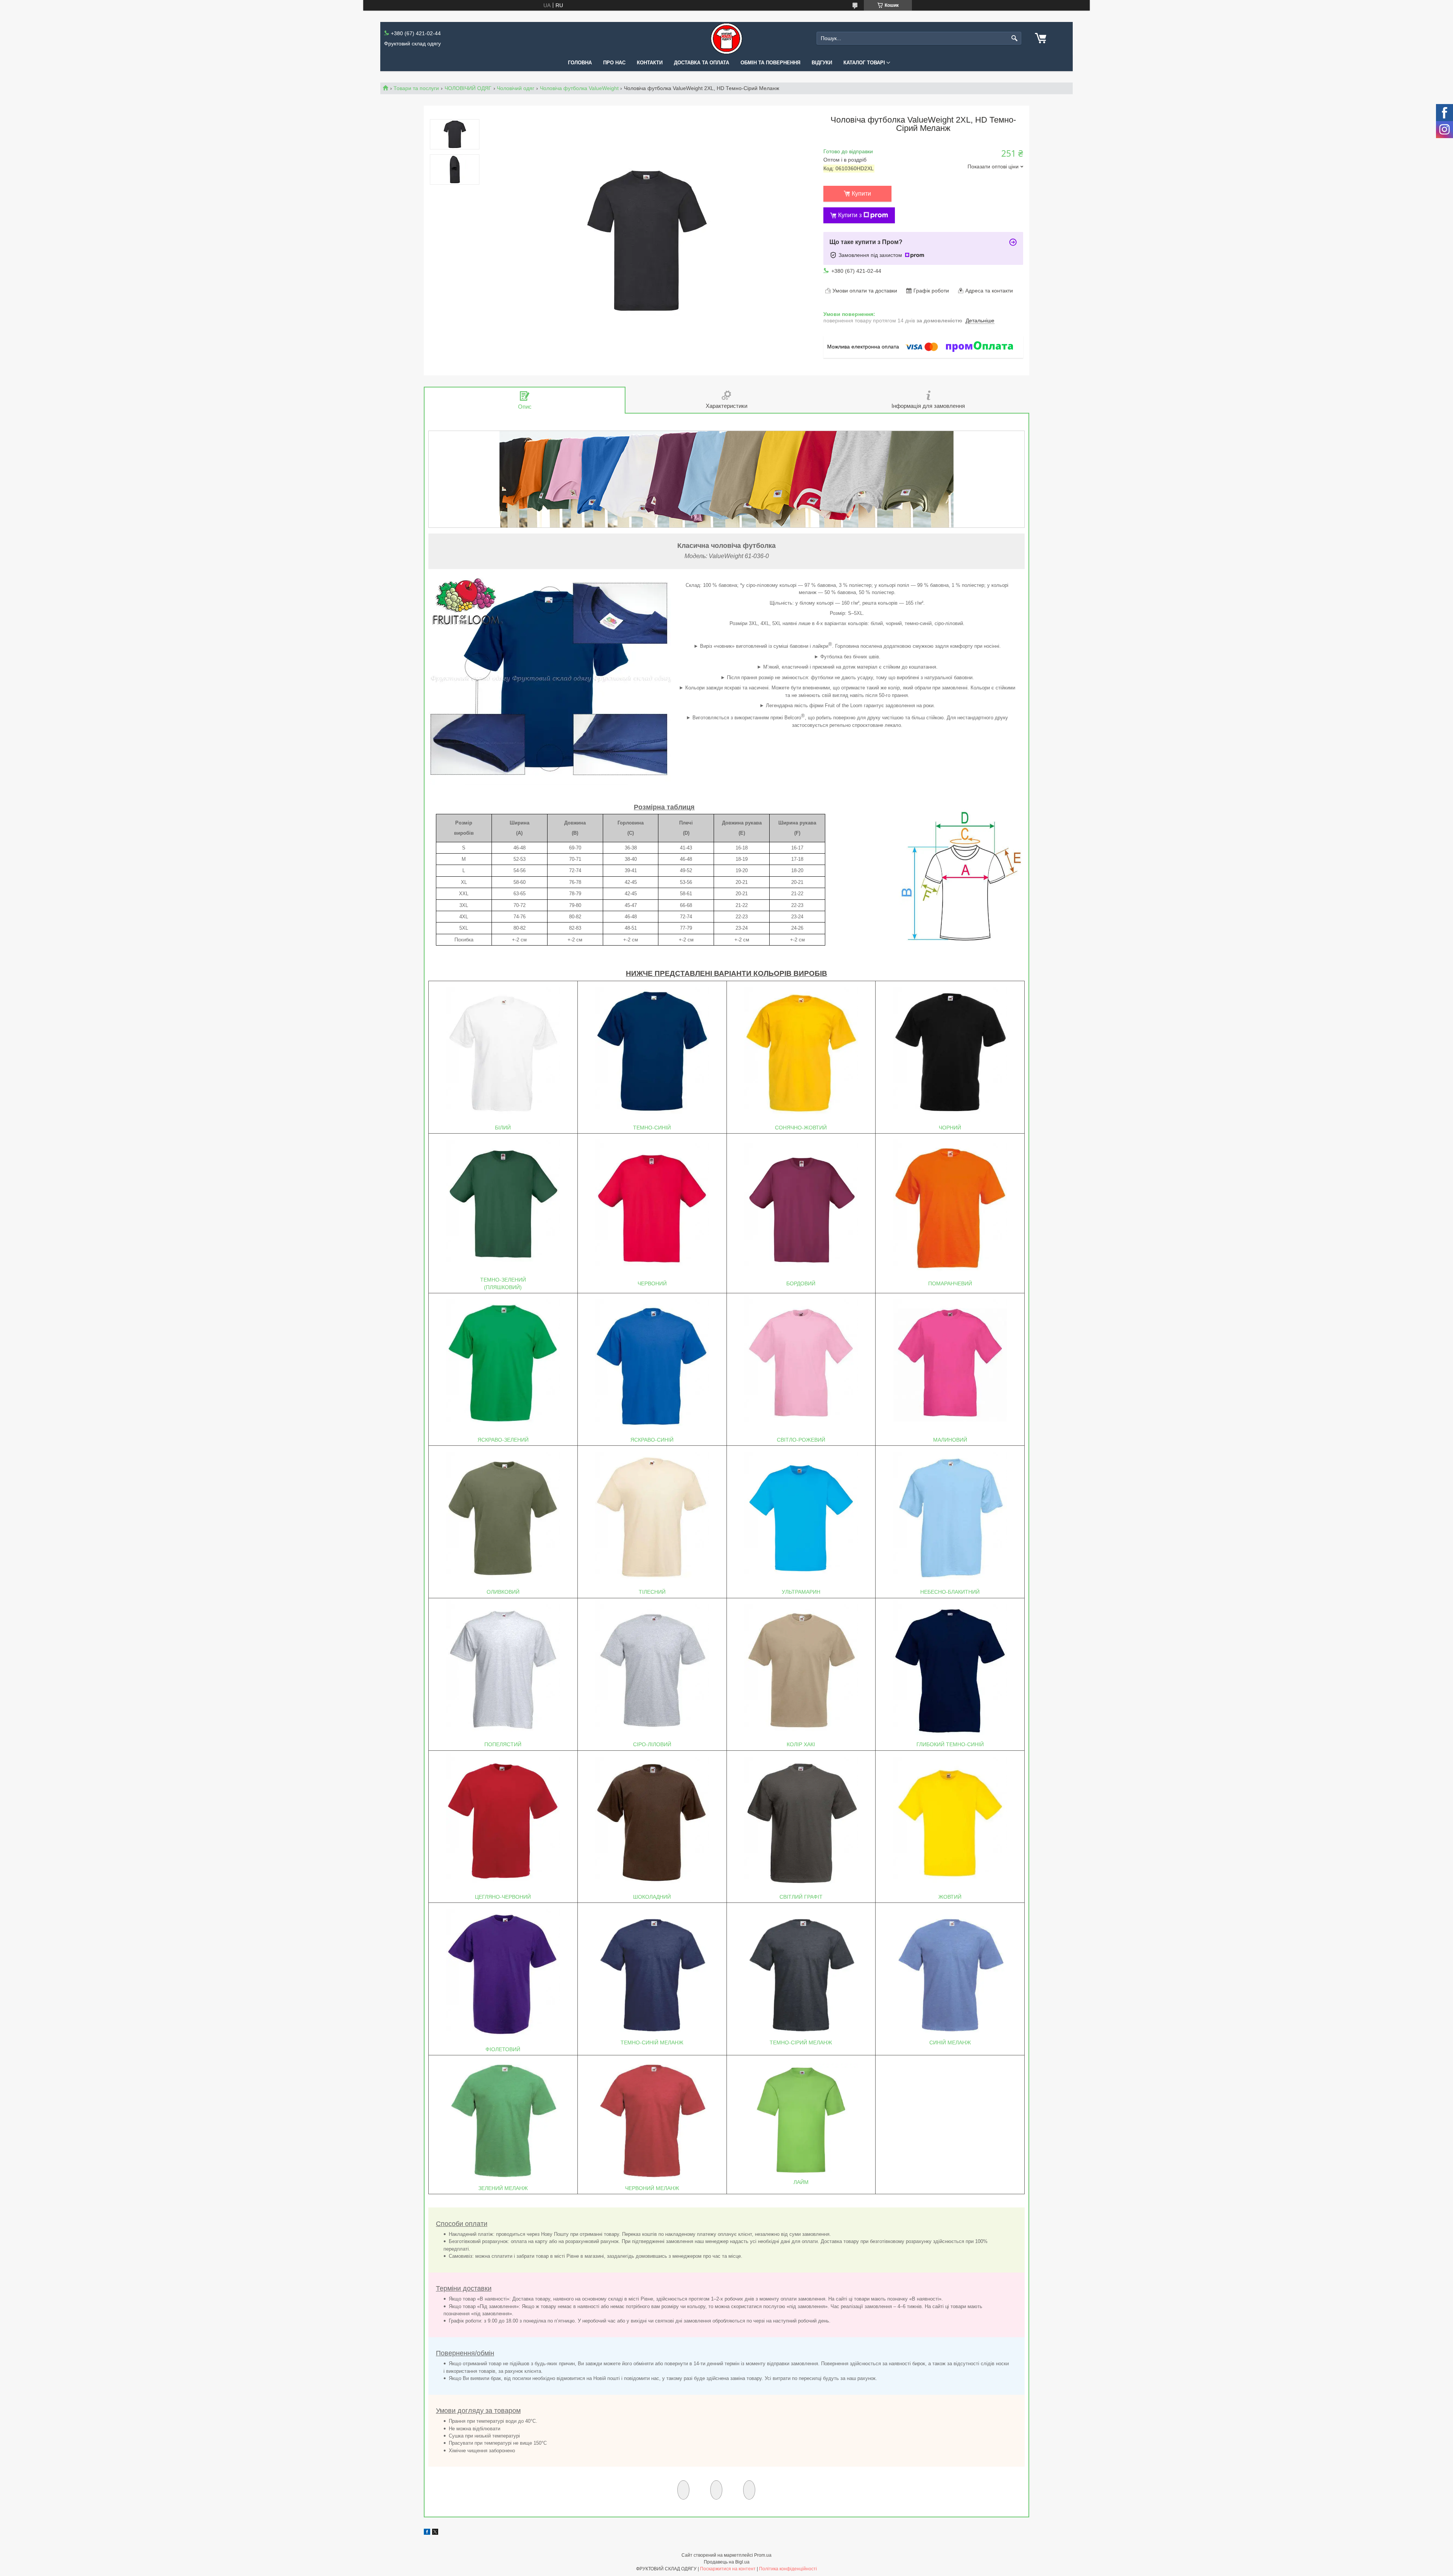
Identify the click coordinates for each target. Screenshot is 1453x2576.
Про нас (614, 63)
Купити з (850, 215)
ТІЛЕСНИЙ (652, 1592)
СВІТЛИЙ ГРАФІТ (801, 1897)
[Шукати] (1015, 38)
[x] (435, 2533)
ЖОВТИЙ (950, 1897)
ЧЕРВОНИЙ (652, 1283)
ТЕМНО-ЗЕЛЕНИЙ (503, 1280)
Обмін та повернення (770, 63)
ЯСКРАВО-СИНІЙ (652, 1440)
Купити (861, 194)
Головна (580, 63)
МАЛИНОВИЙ (950, 1440)
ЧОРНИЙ (950, 1128)
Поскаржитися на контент (728, 2569)
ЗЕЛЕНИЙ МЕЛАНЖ (503, 2188)
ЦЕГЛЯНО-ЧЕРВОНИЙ (503, 1897)
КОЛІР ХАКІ (801, 1744)
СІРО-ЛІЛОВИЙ (652, 1744)
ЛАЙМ (801, 2182)
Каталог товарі (864, 63)
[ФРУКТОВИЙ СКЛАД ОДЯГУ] (726, 38)
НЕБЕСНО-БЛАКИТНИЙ (950, 1592)
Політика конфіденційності (788, 2569)
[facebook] (427, 2533)
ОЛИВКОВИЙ (503, 1592)
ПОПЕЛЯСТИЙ (503, 1744)
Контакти (650, 63)
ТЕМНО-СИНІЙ (652, 1128)
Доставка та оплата (702, 63)
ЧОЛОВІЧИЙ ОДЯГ (468, 88)
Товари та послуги (416, 88)
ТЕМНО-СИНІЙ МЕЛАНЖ (652, 2042)
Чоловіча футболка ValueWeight (579, 88)
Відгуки (822, 63)
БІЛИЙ (503, 1128)
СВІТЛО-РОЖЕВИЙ (801, 1440)
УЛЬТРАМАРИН (801, 1592)
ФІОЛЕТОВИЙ (503, 2049)
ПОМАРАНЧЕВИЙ (950, 1283)
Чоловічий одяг (516, 88)
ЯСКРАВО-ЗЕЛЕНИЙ (503, 1440)
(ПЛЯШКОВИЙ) (503, 1287)
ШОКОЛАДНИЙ (652, 1897)
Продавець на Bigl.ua (727, 2562)
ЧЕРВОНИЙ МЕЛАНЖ (652, 2188)
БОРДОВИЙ (801, 1283)
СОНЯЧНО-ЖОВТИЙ (801, 1128)
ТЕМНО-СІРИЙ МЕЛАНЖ (801, 2042)
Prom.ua (763, 2555)
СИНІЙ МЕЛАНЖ (950, 2042)
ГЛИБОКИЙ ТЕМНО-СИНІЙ (950, 1744)
